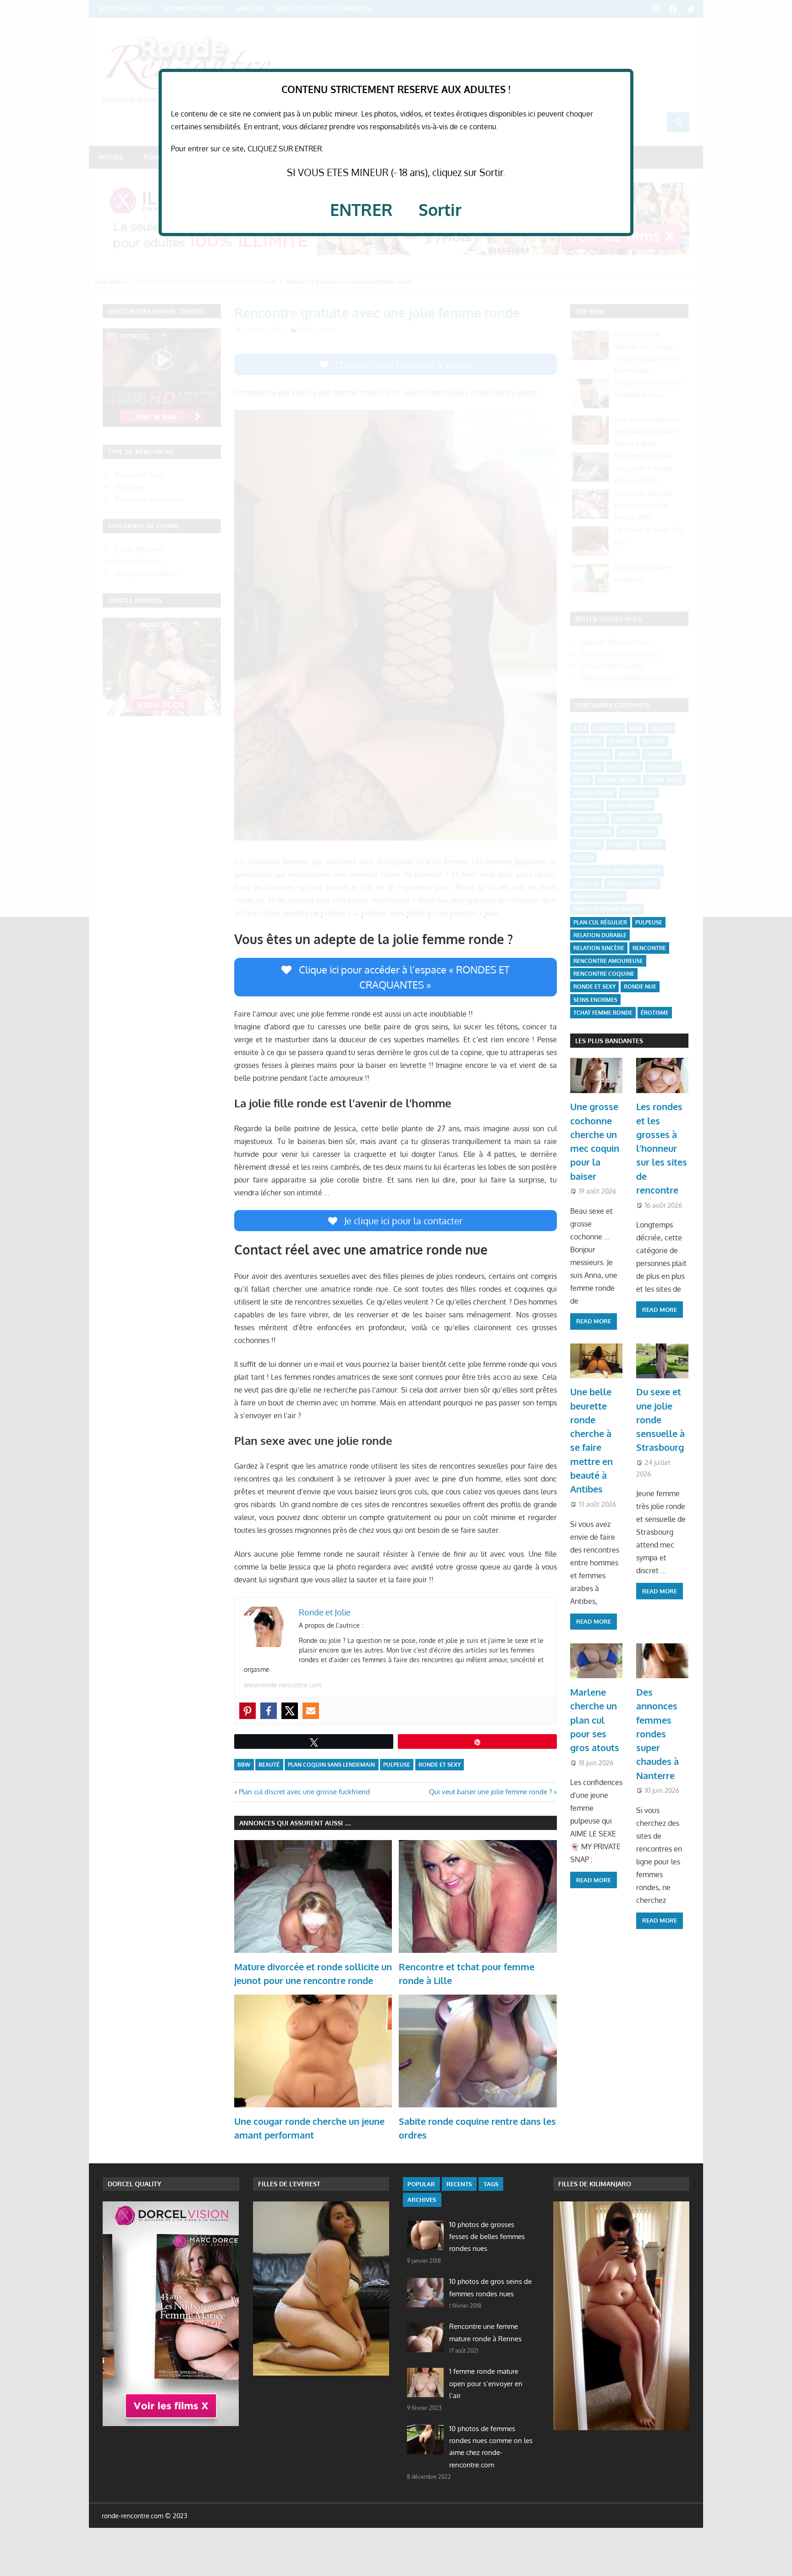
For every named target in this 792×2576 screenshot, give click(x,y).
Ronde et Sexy (440, 1765)
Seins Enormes (595, 1000)
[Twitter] (290, 1711)
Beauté (269, 1765)
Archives (422, 2200)
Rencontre (649, 948)
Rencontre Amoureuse (608, 961)
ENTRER (361, 209)
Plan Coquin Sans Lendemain (331, 1765)
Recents (459, 2184)
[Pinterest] (247, 1711)
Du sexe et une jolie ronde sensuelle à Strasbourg (660, 1419)
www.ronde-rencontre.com (283, 1685)
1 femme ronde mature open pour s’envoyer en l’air (486, 2383)
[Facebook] (269, 1711)
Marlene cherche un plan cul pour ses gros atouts (595, 1720)
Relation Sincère (599, 948)
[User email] (311, 1711)
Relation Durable (600, 935)
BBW (244, 1765)
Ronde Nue (640, 987)
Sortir (440, 209)
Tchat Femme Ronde (603, 1013)
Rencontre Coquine (604, 974)
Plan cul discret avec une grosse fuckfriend (304, 1792)
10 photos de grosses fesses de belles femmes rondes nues (487, 2237)
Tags (491, 2184)
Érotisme (655, 1013)
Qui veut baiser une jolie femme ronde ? (490, 1792)
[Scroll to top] (776, 2560)
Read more (594, 1321)
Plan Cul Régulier (600, 922)
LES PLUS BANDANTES (609, 1041)
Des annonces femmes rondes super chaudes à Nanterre (657, 1734)
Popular (421, 2184)
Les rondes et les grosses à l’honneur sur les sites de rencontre (662, 1148)
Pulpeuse (397, 1765)
